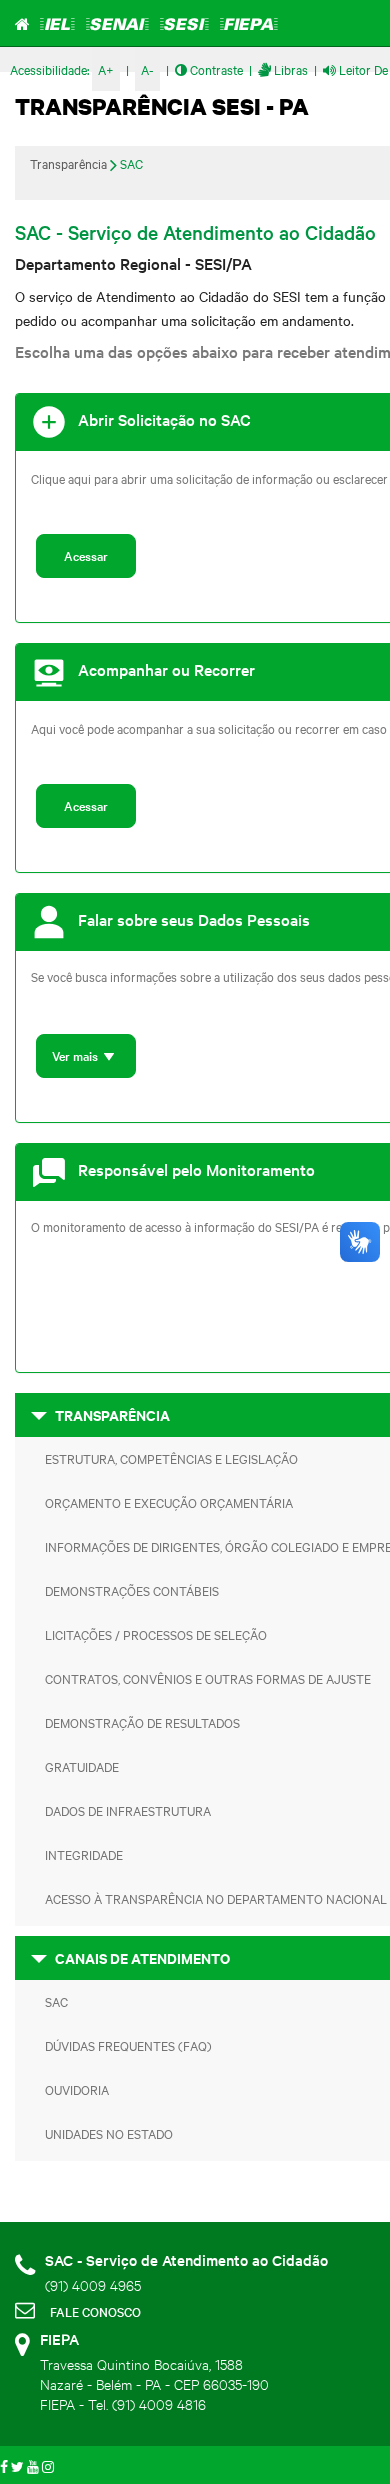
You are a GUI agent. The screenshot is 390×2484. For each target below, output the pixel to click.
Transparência (68, 163)
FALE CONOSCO (95, 2311)
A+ (106, 69)
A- (147, 69)
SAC (131, 163)
